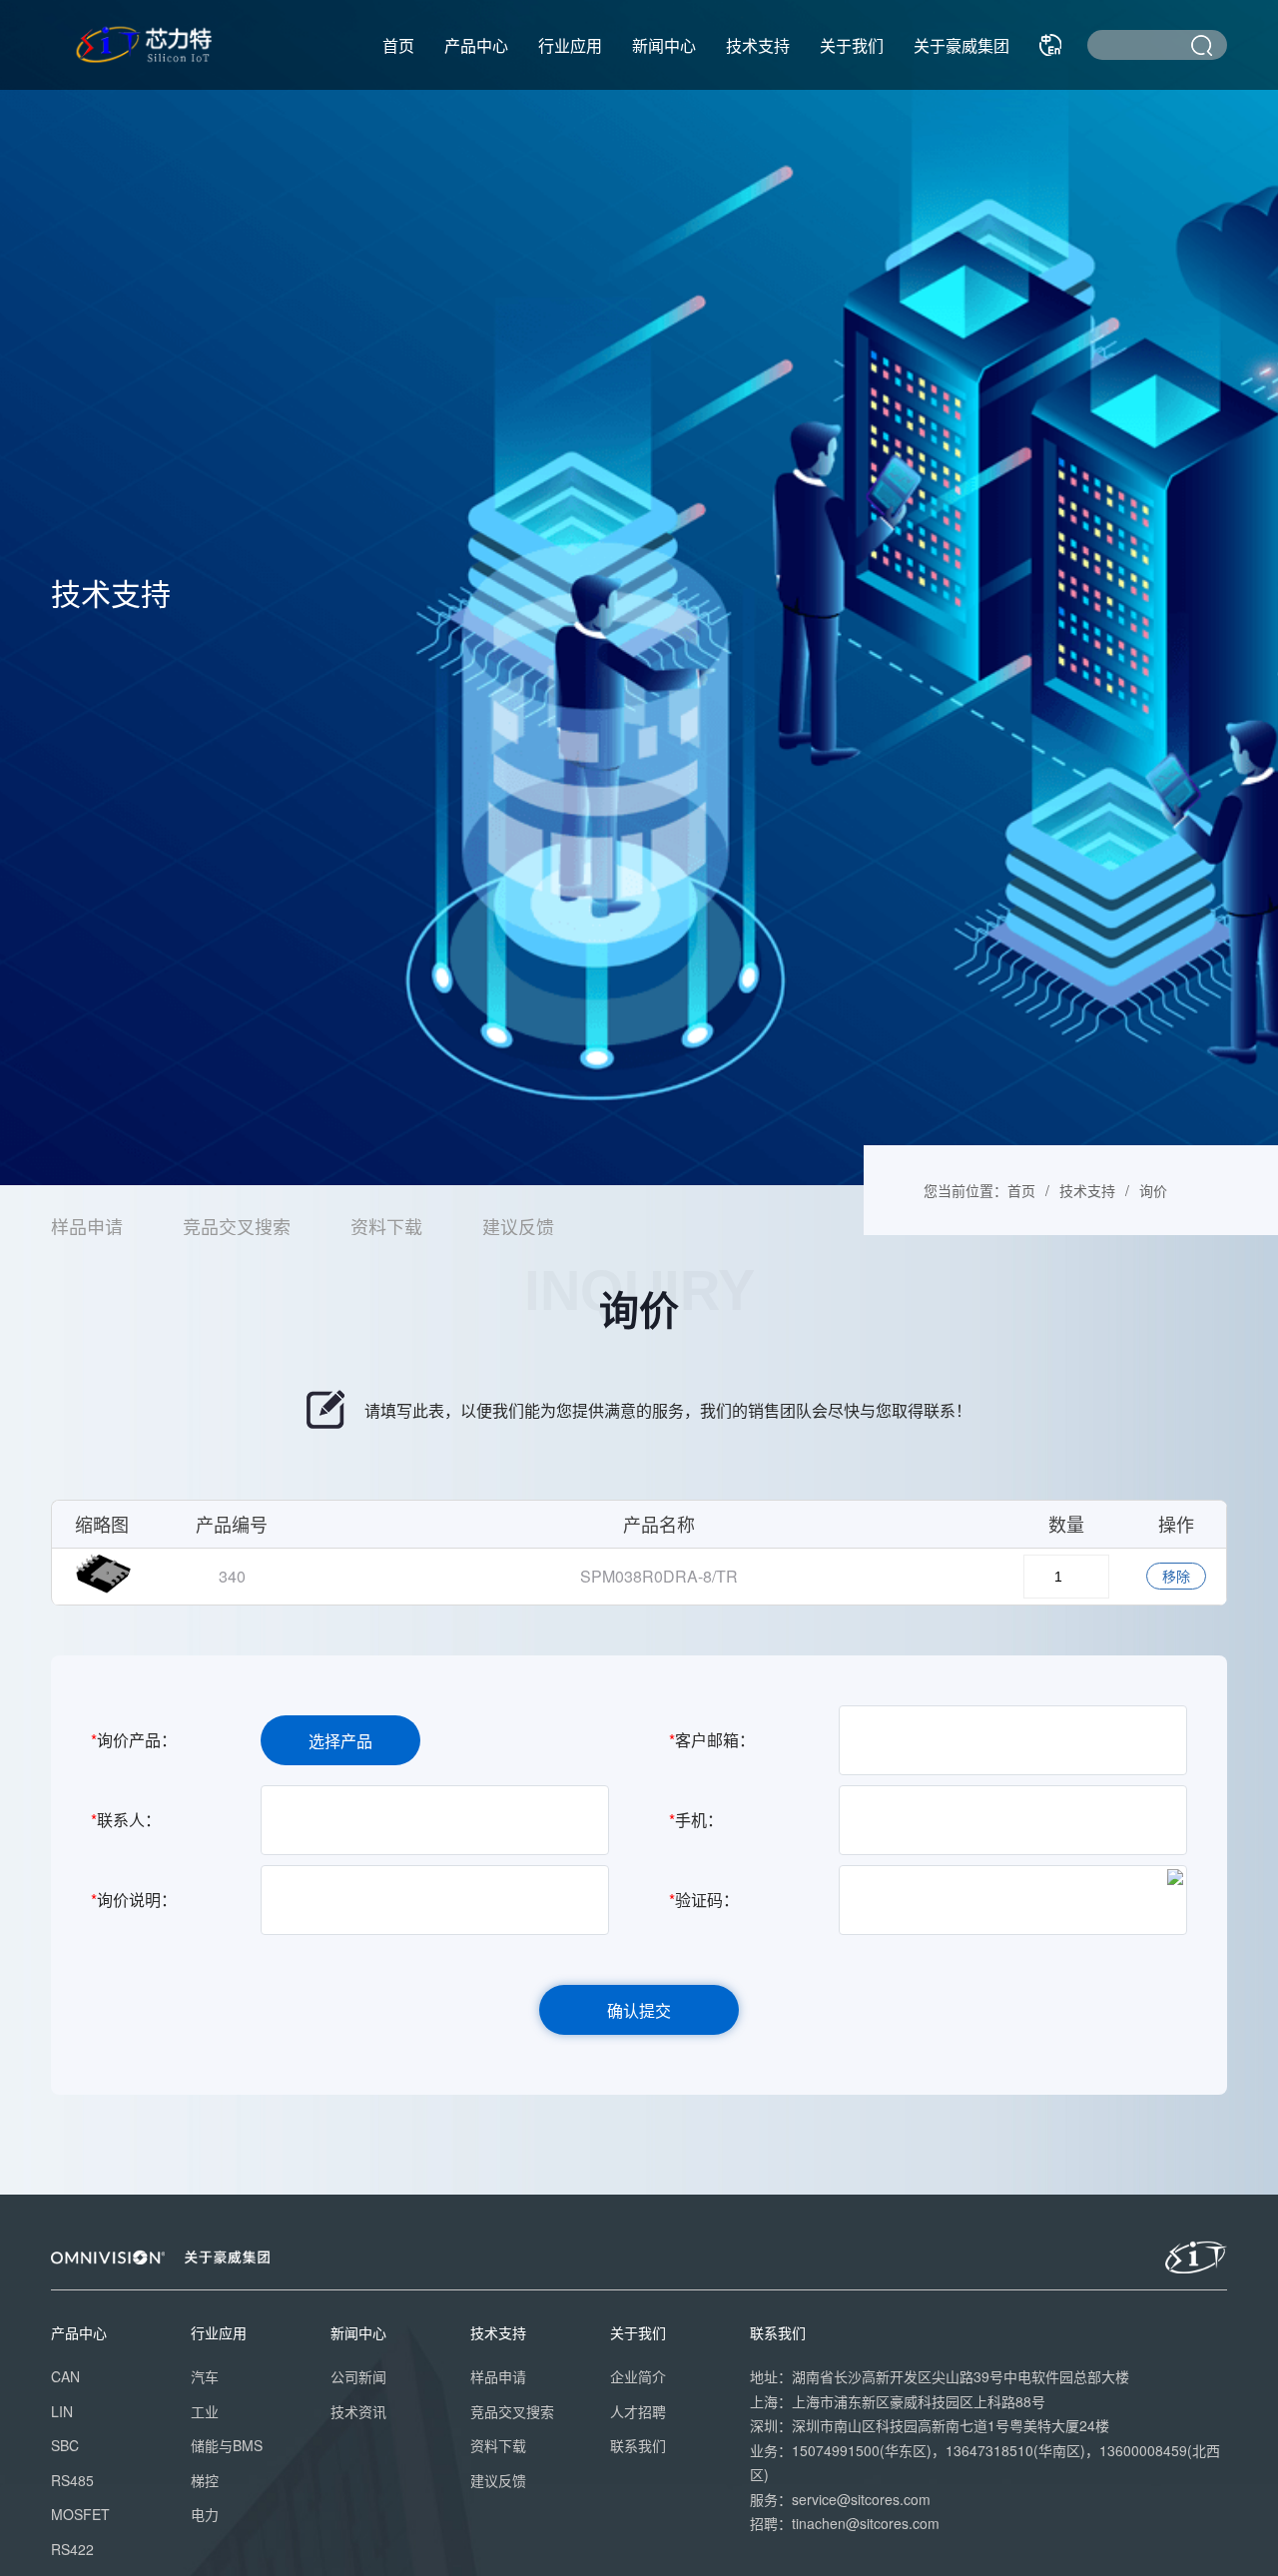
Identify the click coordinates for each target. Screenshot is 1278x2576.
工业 (205, 2411)
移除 (1176, 1576)
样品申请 (87, 1226)
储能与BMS (227, 2445)
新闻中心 (664, 45)
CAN (65, 2376)
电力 (205, 2514)
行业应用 (570, 45)
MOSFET (80, 2514)
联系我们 (638, 2445)
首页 (398, 45)
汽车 (205, 2376)
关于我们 (852, 45)
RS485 (72, 2480)
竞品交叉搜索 (237, 1226)
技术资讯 (358, 2411)
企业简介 (638, 2376)
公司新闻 (358, 2376)
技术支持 (758, 45)
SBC (65, 2445)
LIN (62, 2411)
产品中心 (476, 45)
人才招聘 (638, 2411)
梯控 (205, 2480)
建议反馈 (518, 1226)
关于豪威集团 (961, 45)
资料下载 (386, 1226)
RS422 (72, 2549)
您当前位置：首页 (979, 1190)
